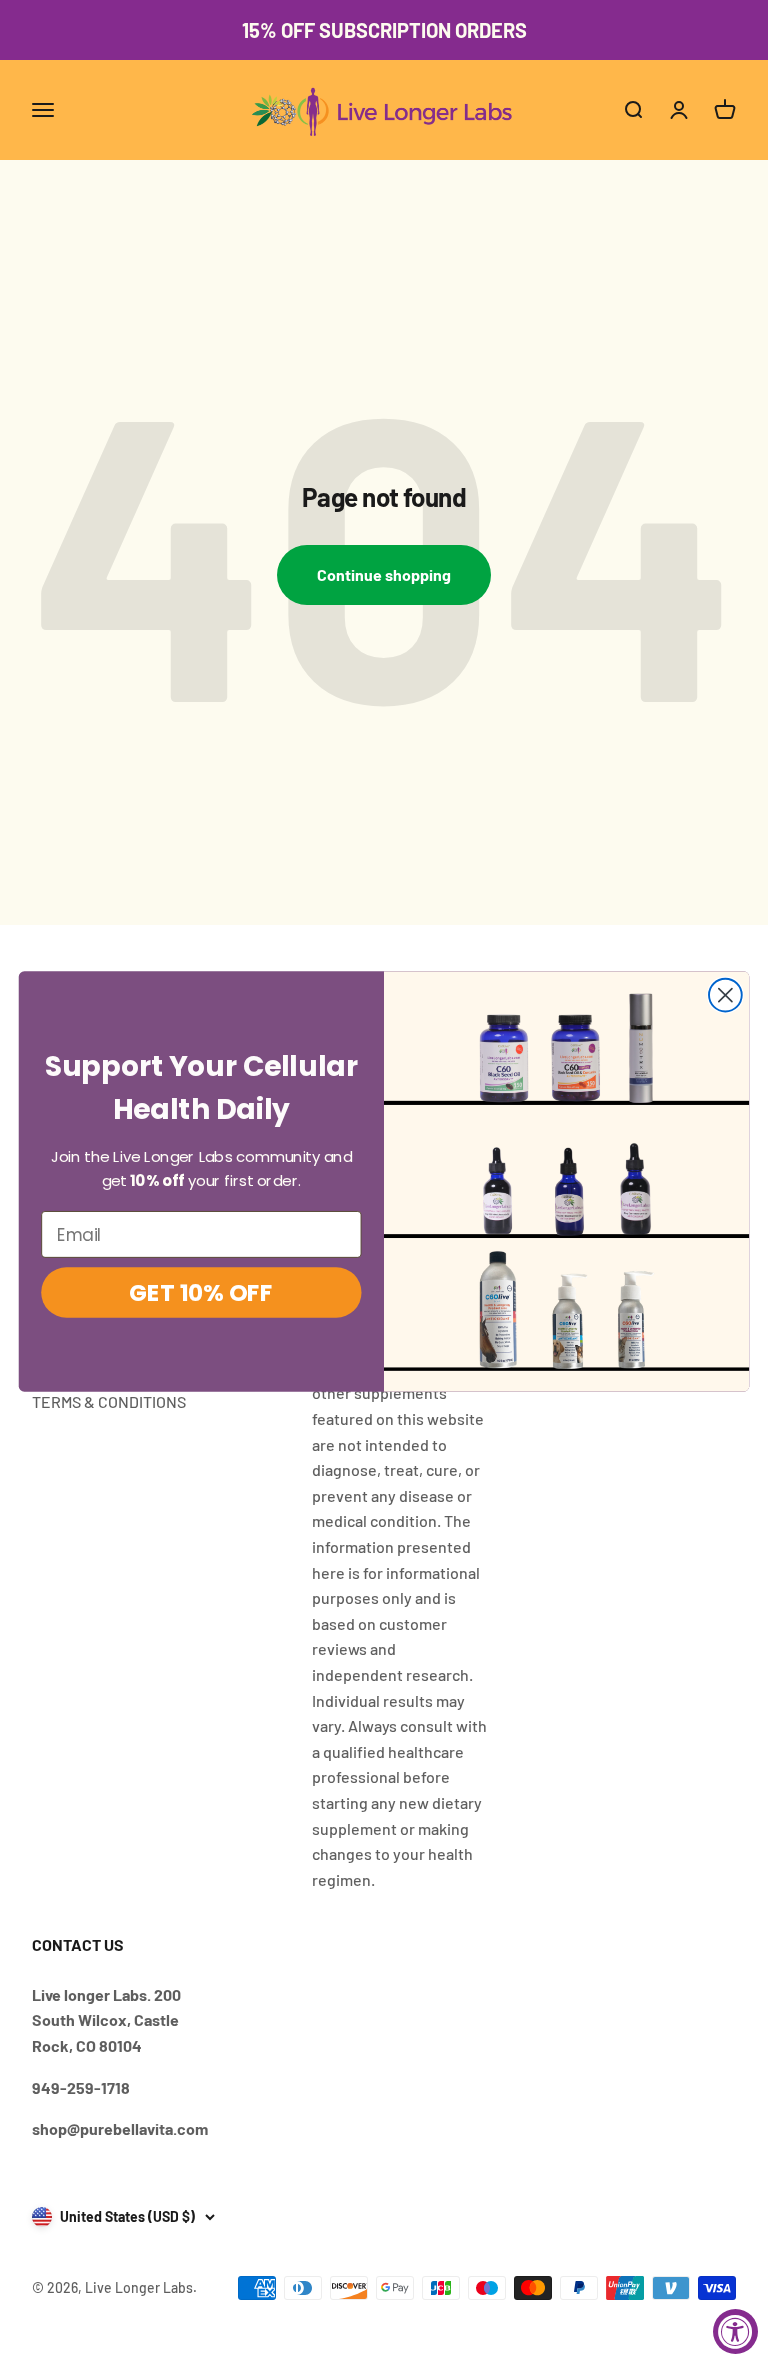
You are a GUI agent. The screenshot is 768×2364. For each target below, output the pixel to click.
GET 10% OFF (201, 1293)
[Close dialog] (725, 995)
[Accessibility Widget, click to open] (735, 2331)
